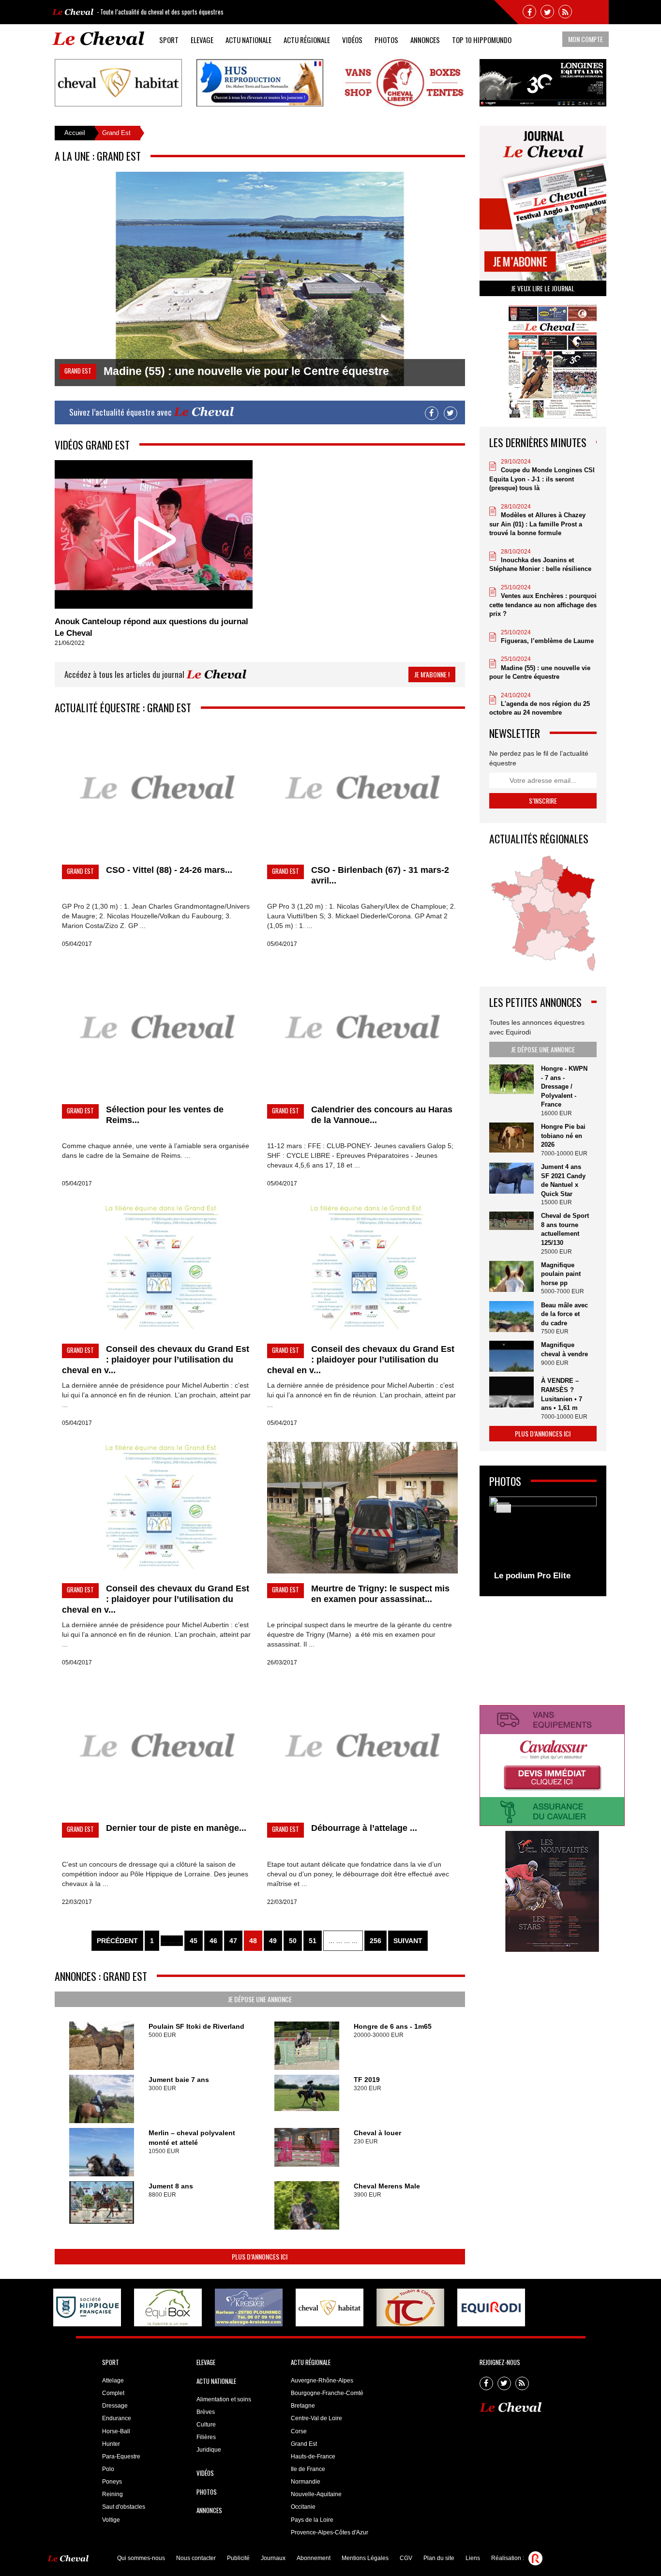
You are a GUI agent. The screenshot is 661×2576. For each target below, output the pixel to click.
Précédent (117, 1941)
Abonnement (314, 2558)
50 (293, 1941)
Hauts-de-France (313, 2456)
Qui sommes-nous (141, 2558)
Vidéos (352, 40)
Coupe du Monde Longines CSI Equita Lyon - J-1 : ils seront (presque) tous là (542, 479)
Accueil (75, 133)
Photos (386, 40)
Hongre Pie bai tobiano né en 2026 (563, 1136)
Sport (169, 40)
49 (273, 1941)
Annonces (425, 40)
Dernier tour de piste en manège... (176, 1828)
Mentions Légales (365, 2558)
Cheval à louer (377, 2133)
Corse (299, 2431)
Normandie (306, 2482)
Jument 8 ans (171, 2186)
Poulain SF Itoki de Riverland (196, 2026)
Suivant (408, 1941)
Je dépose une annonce (260, 1999)
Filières (206, 2437)
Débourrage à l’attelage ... (364, 1828)
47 (233, 1941)
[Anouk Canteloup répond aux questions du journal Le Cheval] (154, 534)
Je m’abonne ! (432, 674)
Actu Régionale (307, 40)
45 (194, 1941)
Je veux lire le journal (543, 288)
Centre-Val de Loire (316, 2418)
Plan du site (439, 2558)
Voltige (111, 2520)
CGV (406, 2558)
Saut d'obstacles (124, 2507)
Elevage (202, 40)
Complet (113, 2393)
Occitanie (303, 2507)
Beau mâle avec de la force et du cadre (564, 1314)
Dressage (115, 2406)
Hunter (111, 2444)
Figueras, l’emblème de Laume (547, 641)
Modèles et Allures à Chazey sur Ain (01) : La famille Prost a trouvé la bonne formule (537, 524)
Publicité (238, 2558)
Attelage (113, 2381)
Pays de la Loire (312, 2520)
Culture (206, 2425)
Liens (473, 2558)
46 (213, 1941)
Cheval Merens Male (387, 2186)
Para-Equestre (121, 2456)
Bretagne (303, 2406)
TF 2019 (367, 2080)
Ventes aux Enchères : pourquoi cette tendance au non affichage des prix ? (543, 605)
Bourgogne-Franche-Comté (327, 2393)
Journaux (273, 2558)
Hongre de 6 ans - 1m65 (393, 2026)
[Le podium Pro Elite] (543, 1541)
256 (376, 1941)
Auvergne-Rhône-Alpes (322, 2381)
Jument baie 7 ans (179, 2080)
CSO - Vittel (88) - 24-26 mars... (169, 870)
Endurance (117, 2418)
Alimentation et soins (224, 2399)
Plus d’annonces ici (260, 2256)
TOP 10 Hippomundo (482, 40)
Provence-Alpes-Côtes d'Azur (330, 2532)
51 (313, 1941)
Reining (113, 2494)
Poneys (112, 2482)
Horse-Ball (116, 2431)
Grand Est (304, 2444)
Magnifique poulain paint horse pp (561, 1274)
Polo (108, 2469)
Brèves (206, 2412)
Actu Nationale (248, 40)
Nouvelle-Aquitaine (316, 2494)
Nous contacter (196, 2558)
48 (253, 1941)
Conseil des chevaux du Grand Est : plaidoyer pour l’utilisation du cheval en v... (156, 1360)
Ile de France (308, 2469)
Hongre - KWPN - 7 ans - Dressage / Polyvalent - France (564, 1086)
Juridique (209, 2450)
